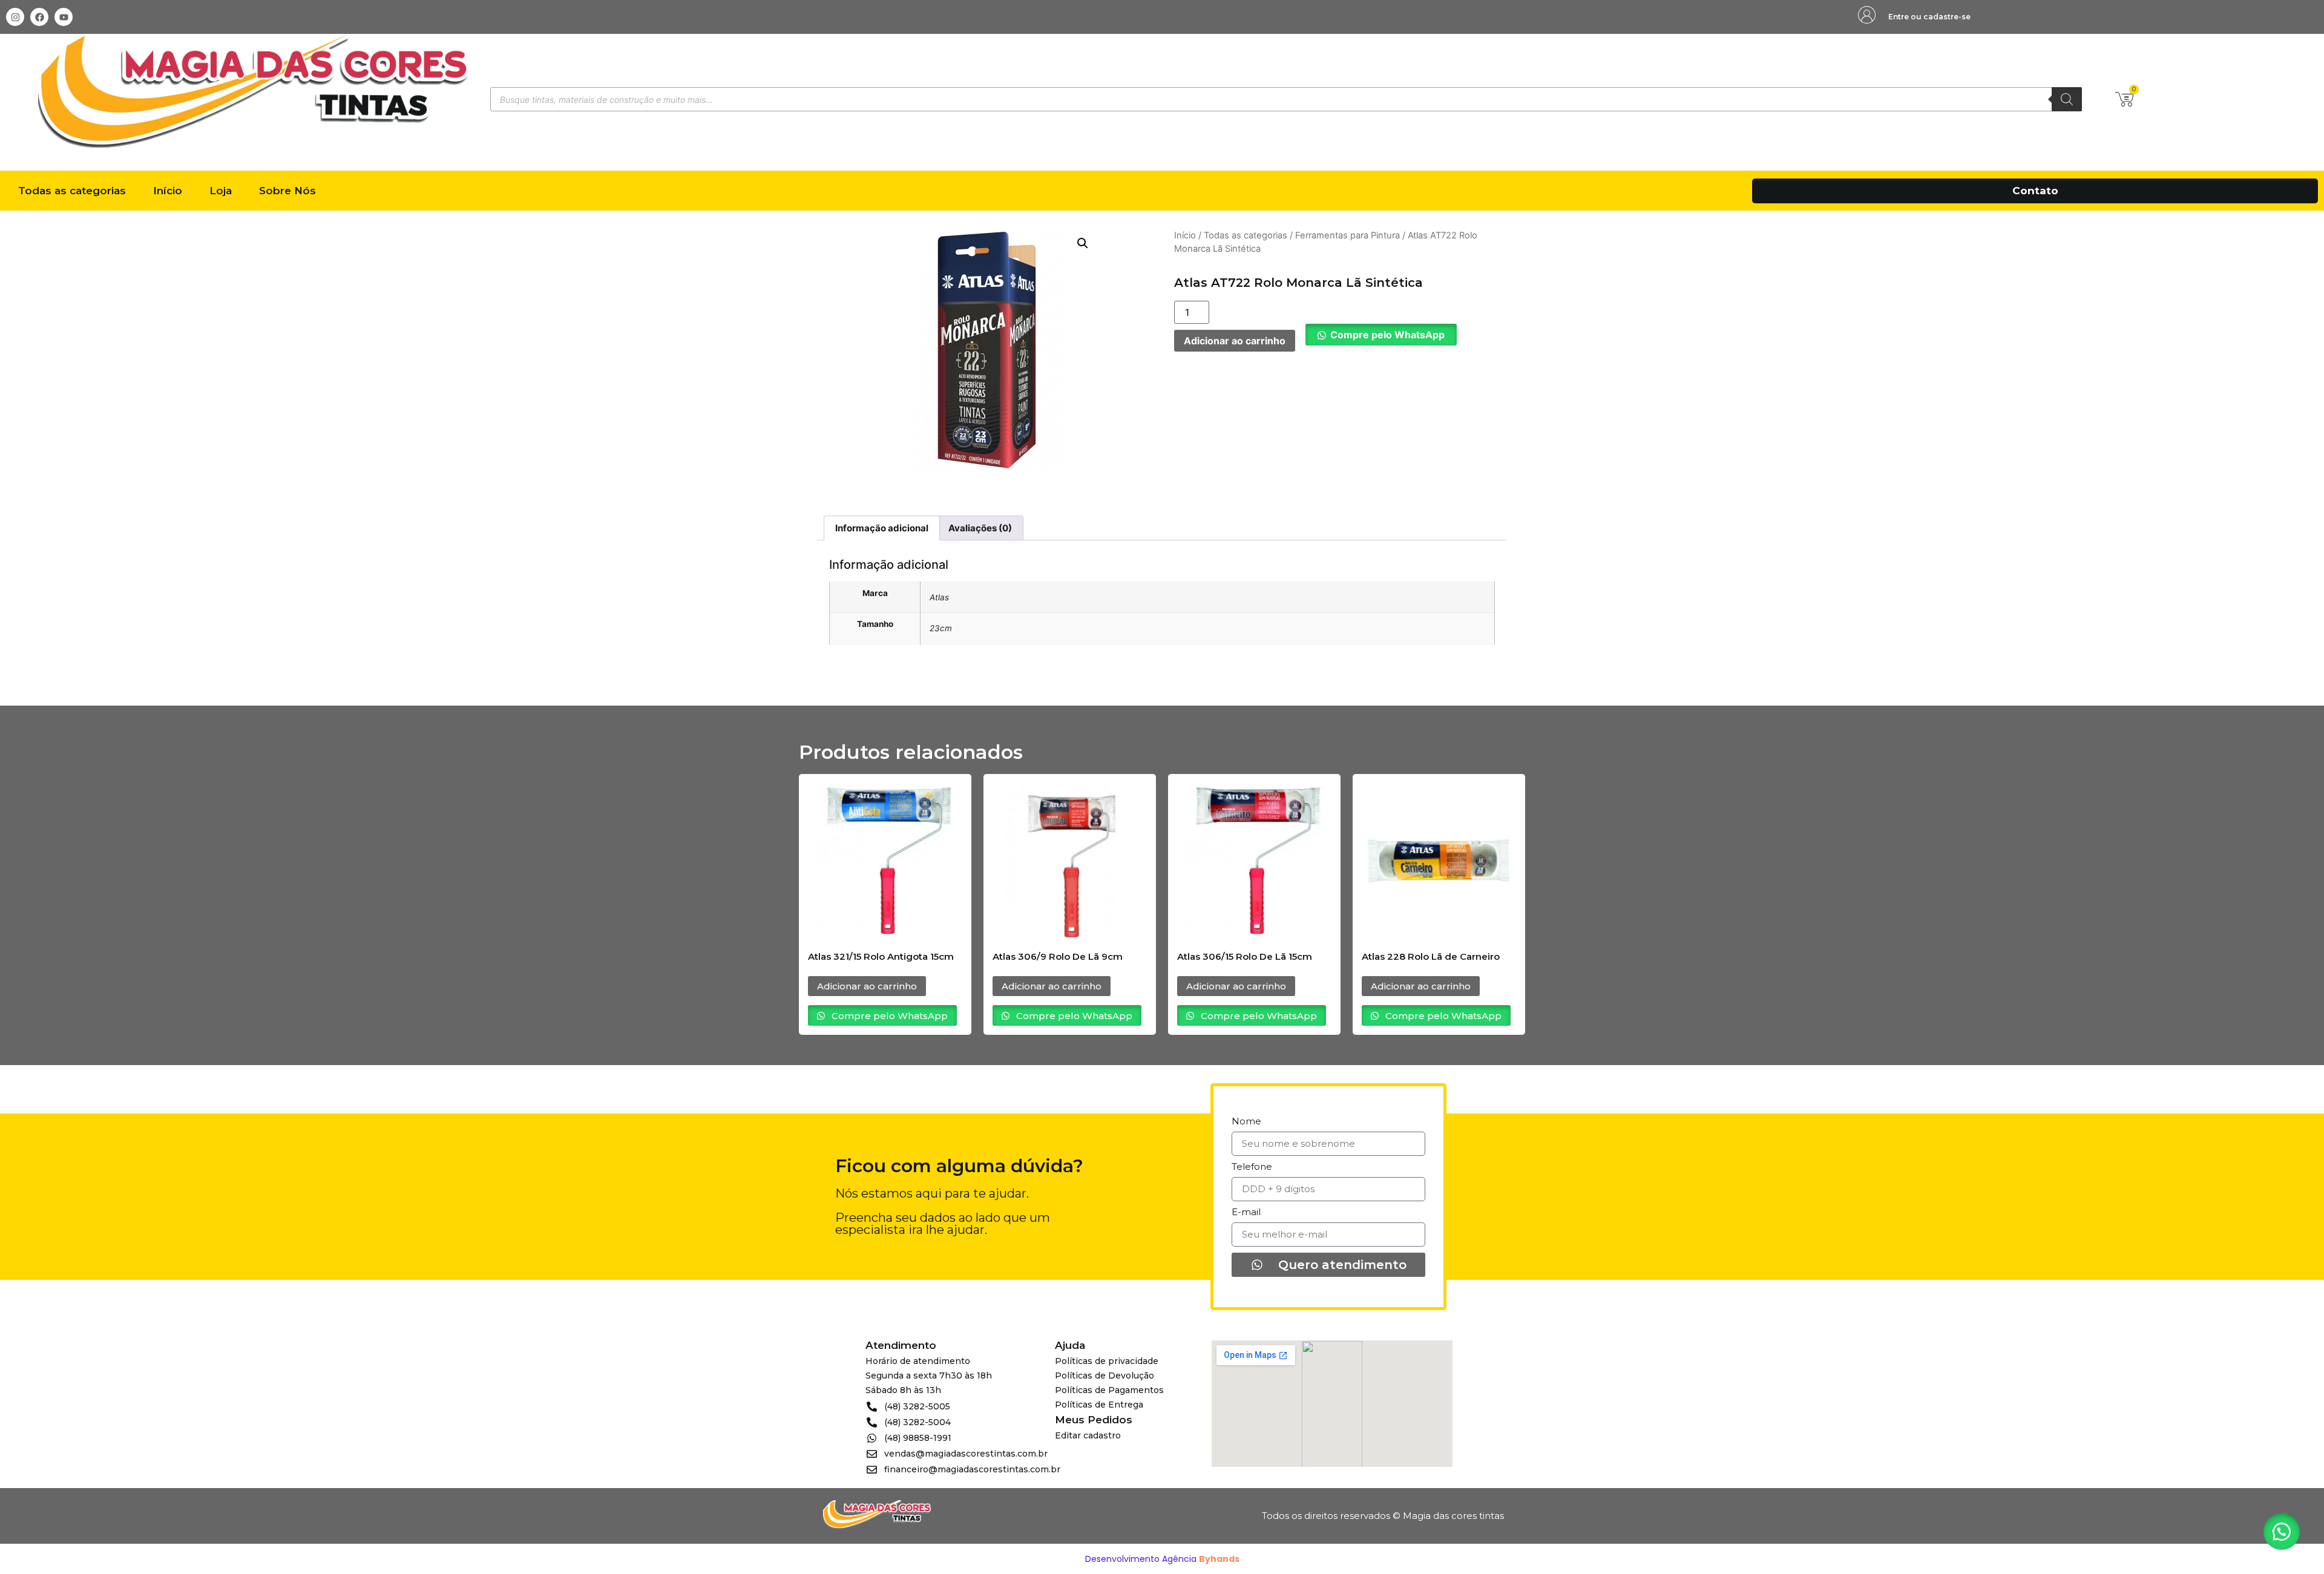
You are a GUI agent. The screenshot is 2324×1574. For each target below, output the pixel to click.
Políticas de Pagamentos (1109, 1390)
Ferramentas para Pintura (1347, 235)
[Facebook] (39, 17)
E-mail (1246, 1212)
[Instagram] (15, 17)
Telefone (1252, 1167)
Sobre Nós (287, 191)
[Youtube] (64, 17)
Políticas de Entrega (1099, 1405)
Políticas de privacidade (1107, 1361)
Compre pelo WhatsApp (1387, 335)
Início (168, 191)
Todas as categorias (72, 191)
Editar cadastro (1088, 1435)
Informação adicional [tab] (882, 528)
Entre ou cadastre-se (1929, 17)
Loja (221, 191)
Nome (1246, 1122)
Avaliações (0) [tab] (980, 528)
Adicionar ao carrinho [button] (867, 986)
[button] (1083, 243)
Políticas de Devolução (1105, 1376)
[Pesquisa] (2067, 99)
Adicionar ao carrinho (1235, 341)
